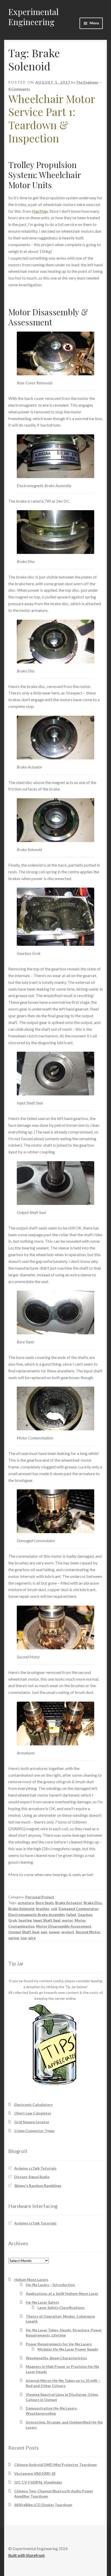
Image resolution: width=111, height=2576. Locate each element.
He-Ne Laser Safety (42, 2302)
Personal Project (40, 1897)
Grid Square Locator (32, 2122)
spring (14, 1938)
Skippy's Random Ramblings (38, 2186)
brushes (43, 1909)
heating (25, 1920)
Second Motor (88, 1932)
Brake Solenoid (21, 1909)
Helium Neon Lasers (31, 2279)
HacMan (40, 211)
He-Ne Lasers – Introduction (50, 2285)
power (54, 1932)
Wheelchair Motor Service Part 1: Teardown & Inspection (52, 118)
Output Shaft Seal (24, 1932)
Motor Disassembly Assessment (64, 1926)
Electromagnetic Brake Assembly (37, 1915)
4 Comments (19, 89)
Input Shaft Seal (47, 1920)
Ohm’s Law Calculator (33, 2113)
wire (32, 1938)
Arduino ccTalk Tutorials (35, 2168)
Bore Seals (45, 1903)
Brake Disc (93, 1903)
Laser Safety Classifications (61, 2307)
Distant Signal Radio (32, 2177)
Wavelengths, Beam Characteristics (56, 2358)
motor (68, 1920)
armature (26, 1903)
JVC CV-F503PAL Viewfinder (38, 2482)
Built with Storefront (26, 2555)
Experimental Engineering (33, 17)
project (68, 1932)
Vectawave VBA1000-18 (35, 2473)
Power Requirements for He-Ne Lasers (59, 2344)
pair (44, 1932)
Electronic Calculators (33, 2105)
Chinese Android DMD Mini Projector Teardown (55, 2465)
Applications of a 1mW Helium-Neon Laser (62, 2293)
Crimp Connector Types (34, 2131)
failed (71, 1915)
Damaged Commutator (79, 1909)
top (23, 1938)
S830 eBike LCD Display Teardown (43, 2505)
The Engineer (87, 82)
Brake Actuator (69, 1903)
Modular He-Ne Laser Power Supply (68, 2349)
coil (54, 1909)
